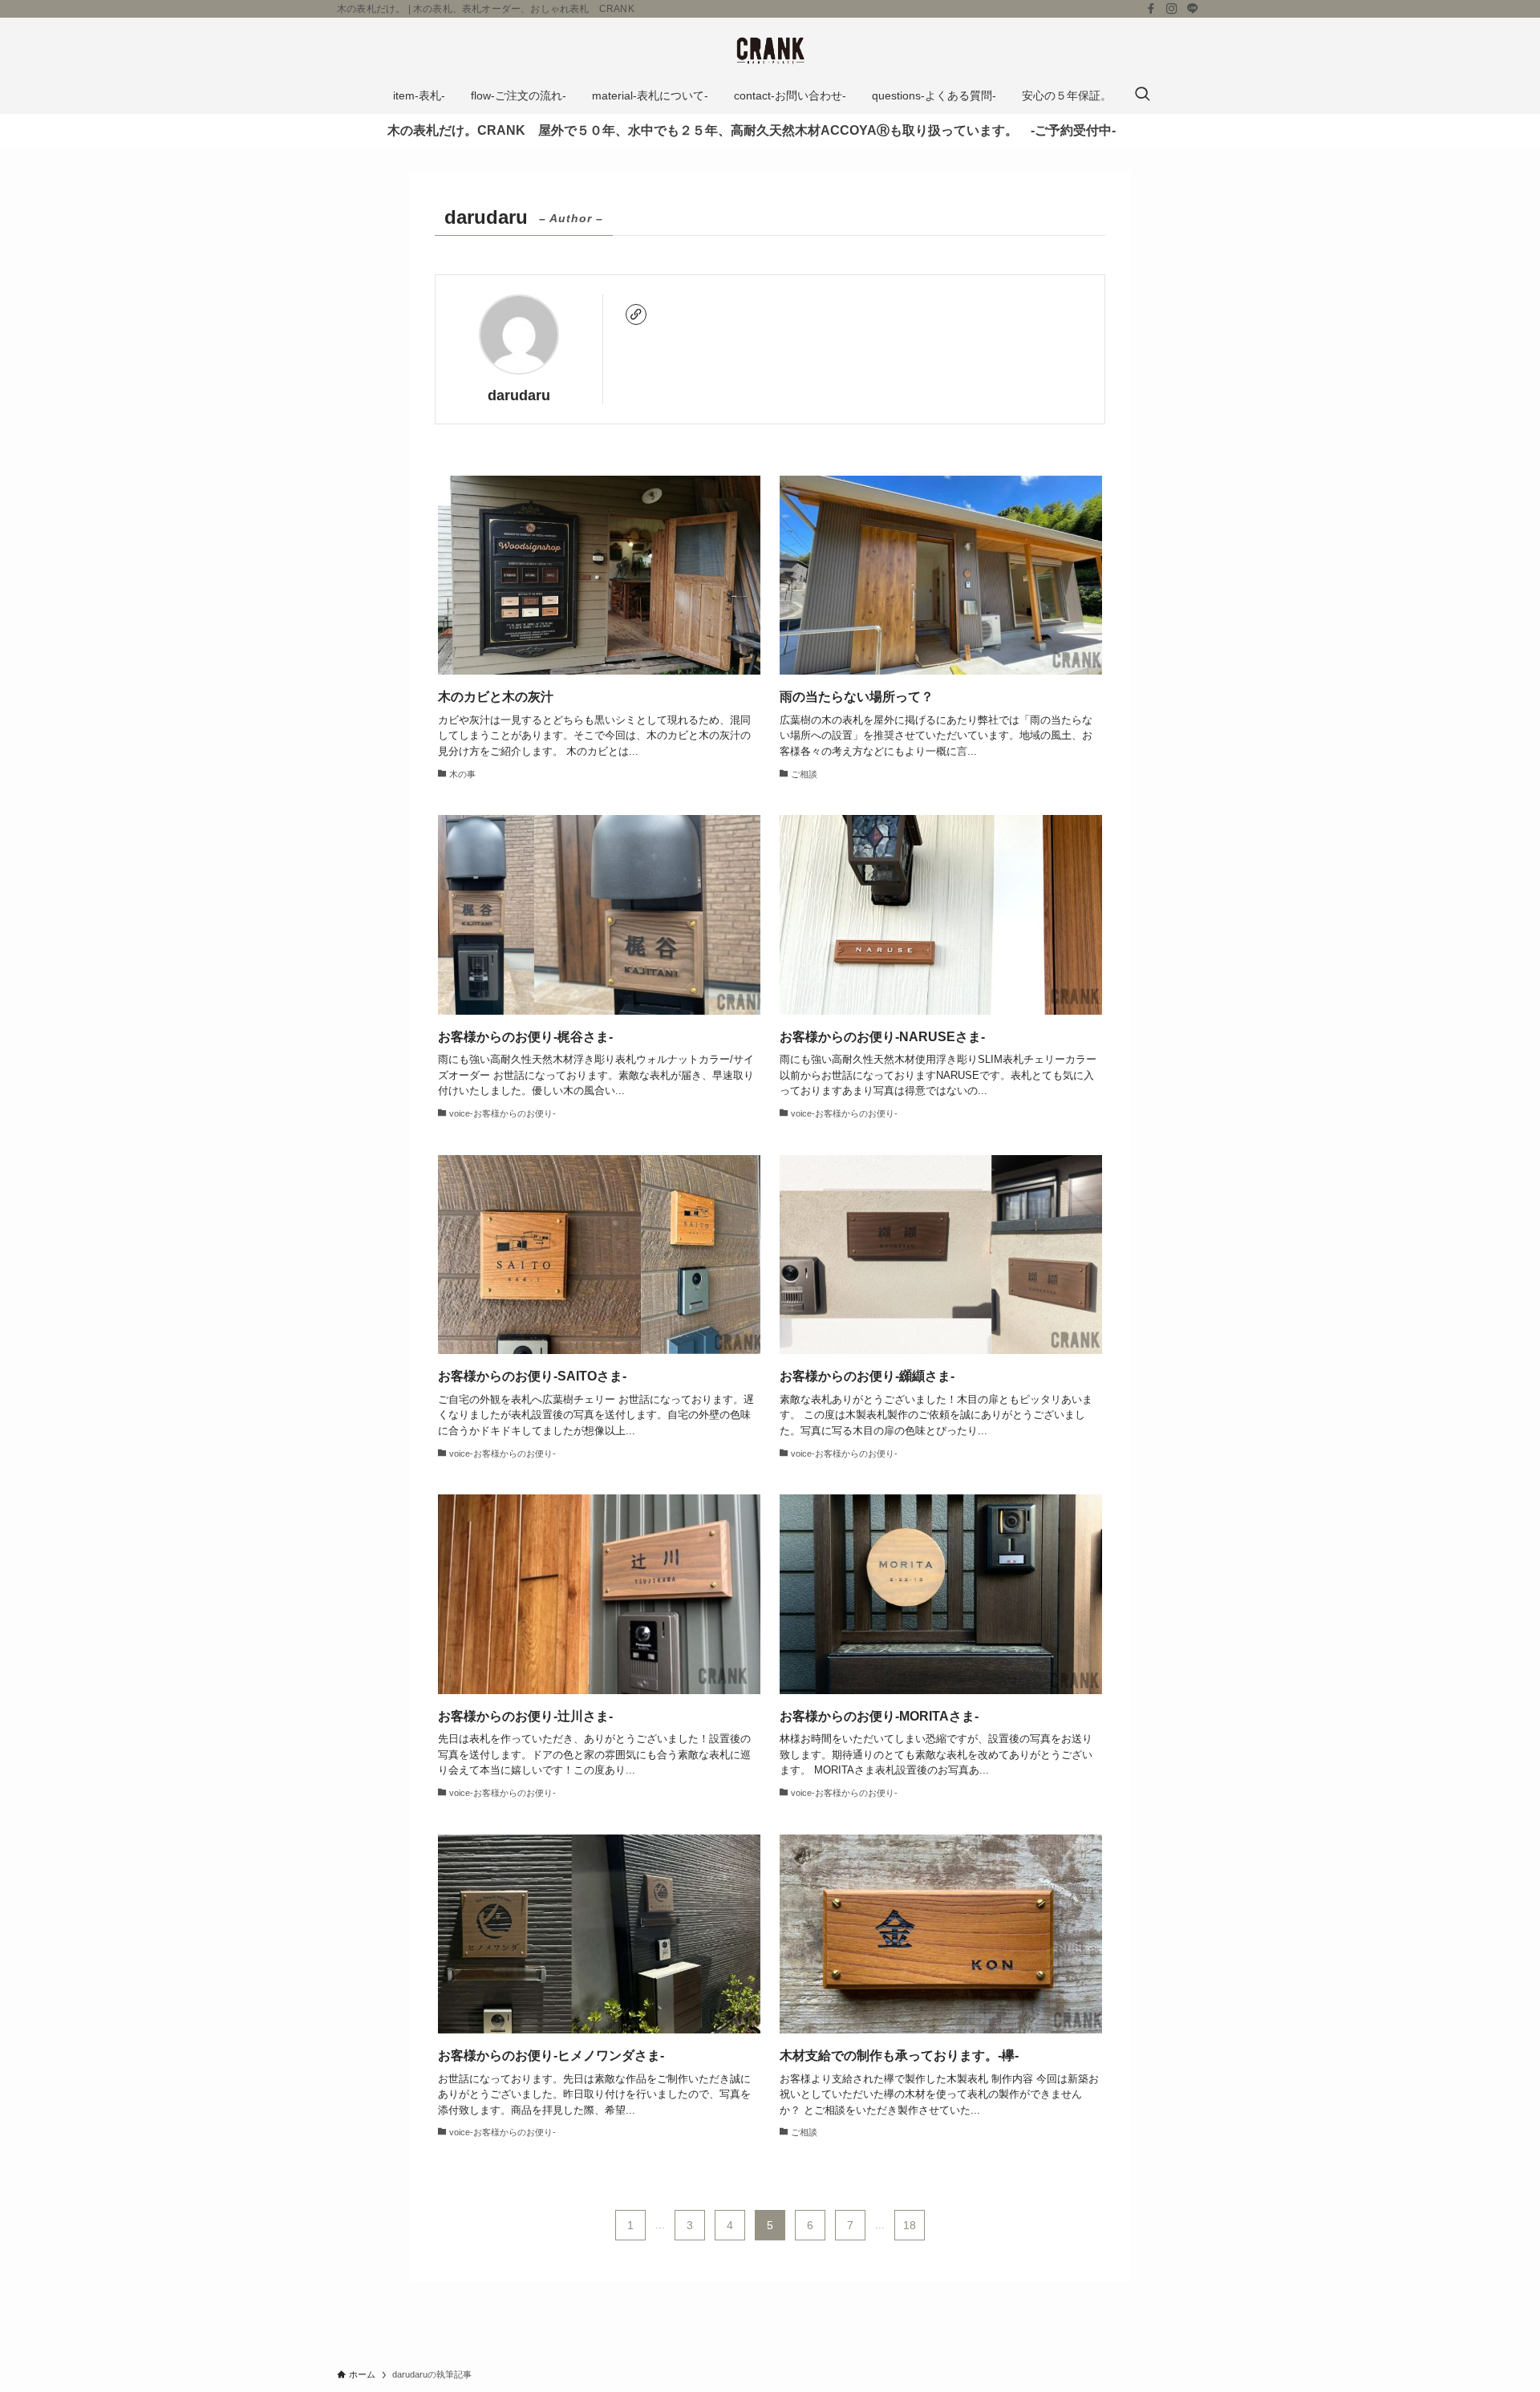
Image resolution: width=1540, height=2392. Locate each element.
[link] (636, 314)
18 (910, 2225)
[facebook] (1151, 9)
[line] (1193, 9)
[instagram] (1172, 9)
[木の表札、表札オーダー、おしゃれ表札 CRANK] (770, 51)
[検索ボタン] (1142, 95)
